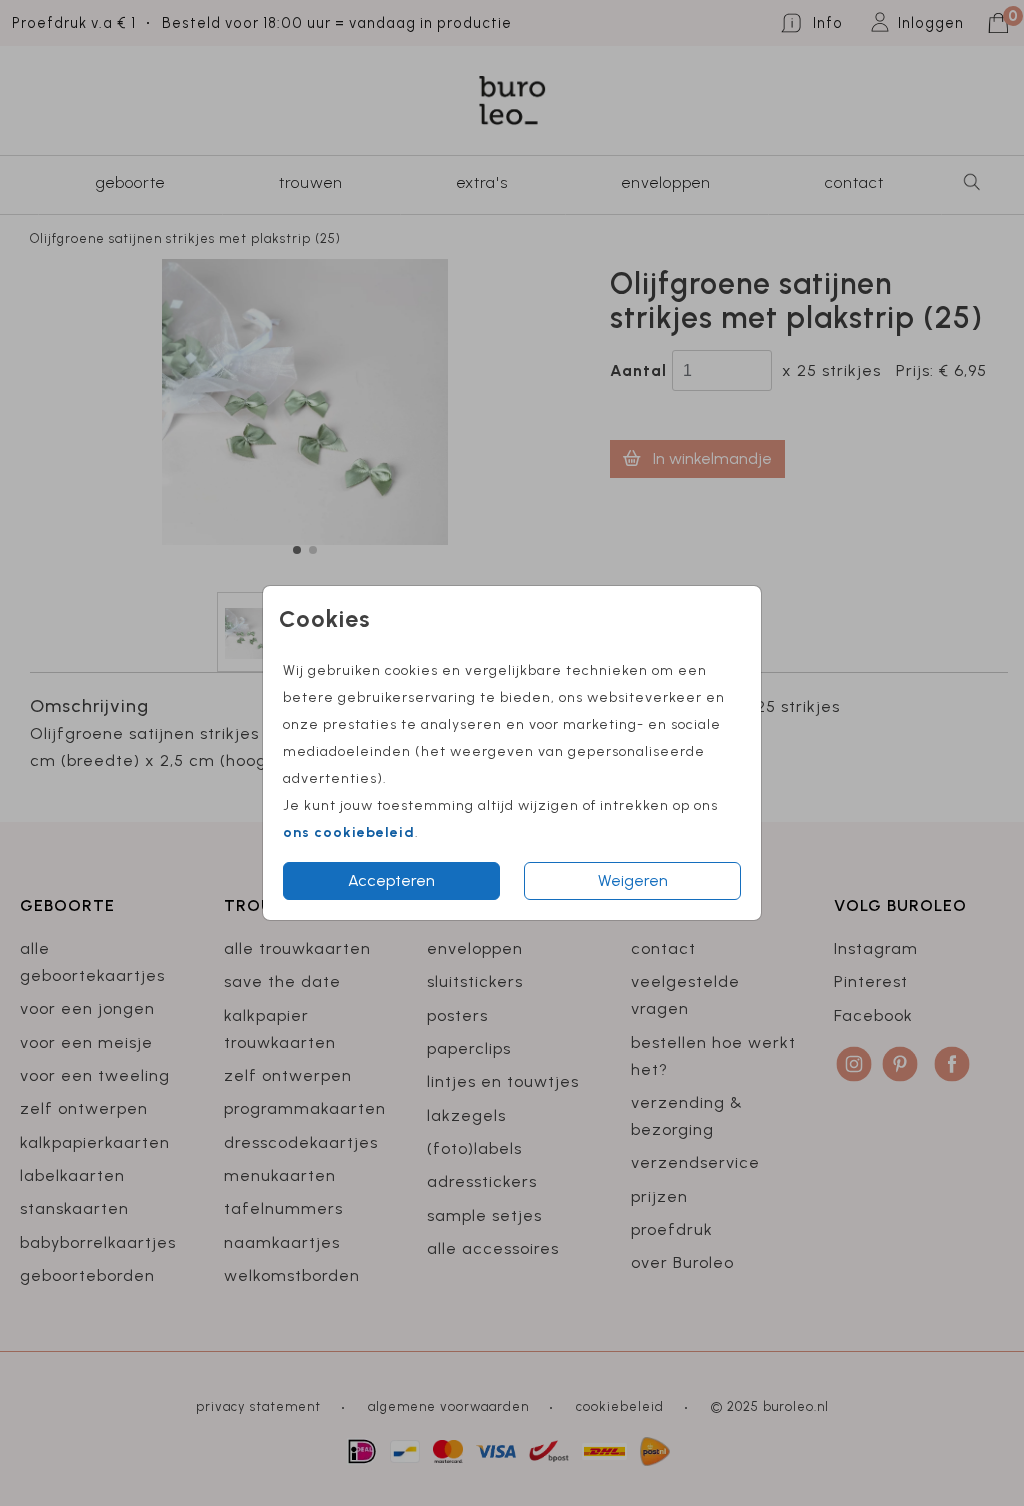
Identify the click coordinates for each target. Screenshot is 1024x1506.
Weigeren (633, 880)
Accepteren (391, 880)
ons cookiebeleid (349, 832)
